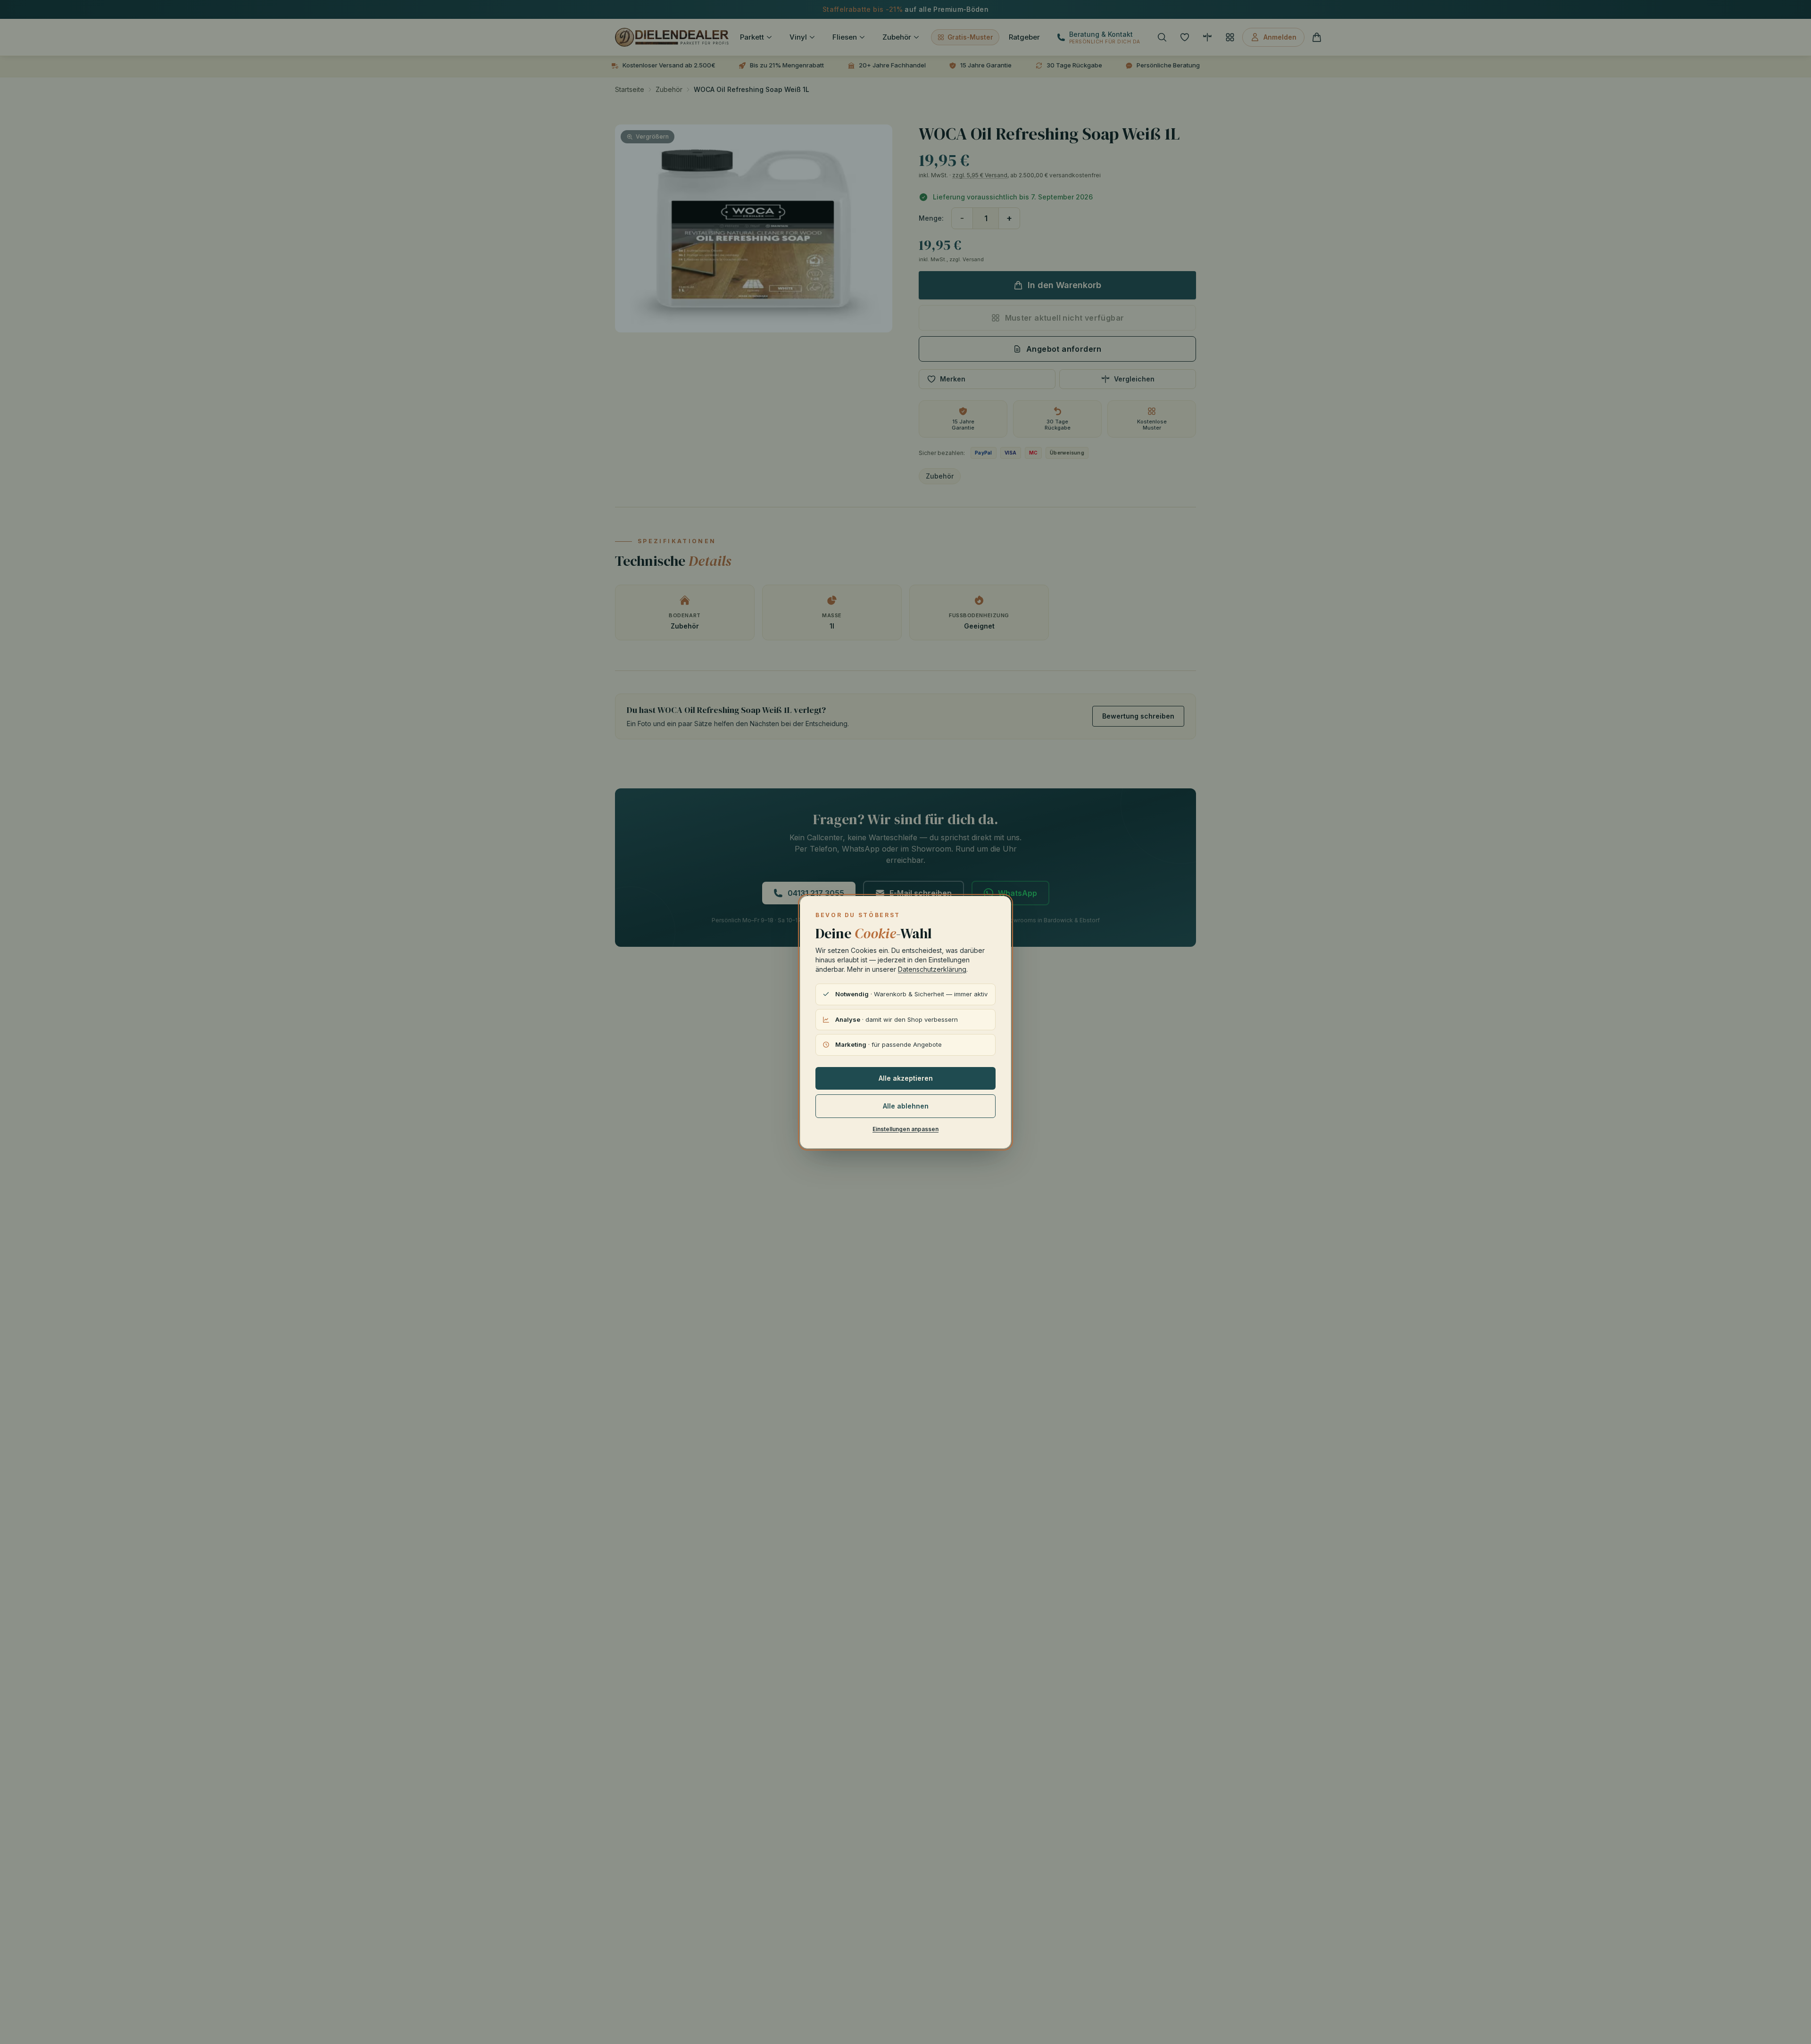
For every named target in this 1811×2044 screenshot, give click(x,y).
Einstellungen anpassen (905, 1129)
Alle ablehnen (906, 1106)
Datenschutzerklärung (932, 969)
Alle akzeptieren (906, 1078)
